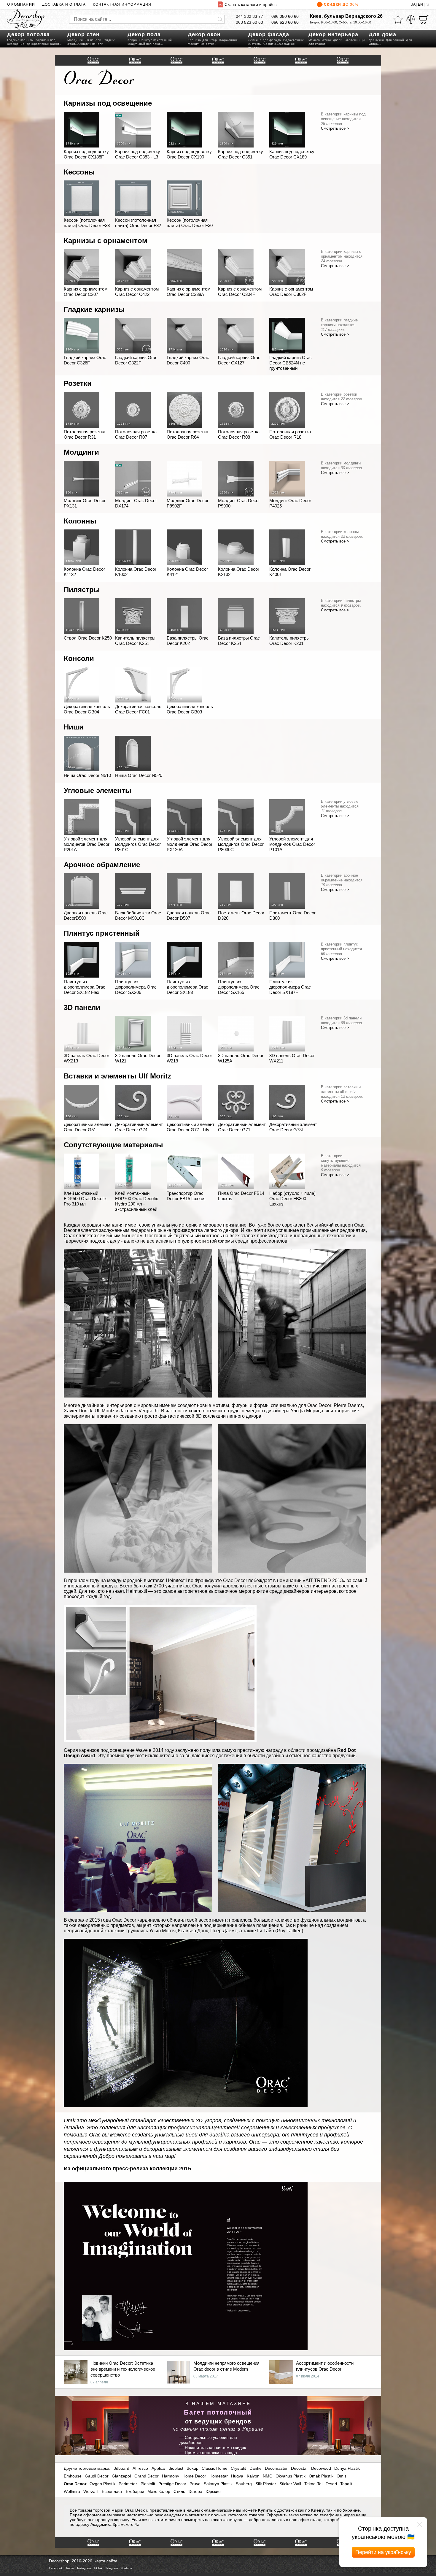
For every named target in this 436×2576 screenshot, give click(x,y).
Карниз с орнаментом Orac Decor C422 (137, 292)
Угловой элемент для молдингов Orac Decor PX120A (190, 844)
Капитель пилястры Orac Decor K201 (289, 641)
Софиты (270, 44)
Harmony (171, 2476)
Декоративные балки (43, 44)
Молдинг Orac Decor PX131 (85, 503)
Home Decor (194, 2476)
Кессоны (79, 172)
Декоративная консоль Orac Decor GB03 (190, 709)
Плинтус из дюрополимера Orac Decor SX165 (239, 987)
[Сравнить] (411, 19)
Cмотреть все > (335, 128)
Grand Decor (147, 2476)
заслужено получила (198, 1750)
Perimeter (128, 2484)
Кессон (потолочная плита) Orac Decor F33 (87, 223)
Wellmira (72, 2491)
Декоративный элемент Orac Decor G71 (242, 1127)
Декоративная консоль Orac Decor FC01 (138, 709)
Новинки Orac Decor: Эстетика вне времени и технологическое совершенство (123, 2369)
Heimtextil (176, 1580)
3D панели (93, 40)
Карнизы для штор (202, 40)
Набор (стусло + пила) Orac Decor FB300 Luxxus (292, 1199)
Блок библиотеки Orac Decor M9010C (138, 915)
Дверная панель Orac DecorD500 (86, 915)
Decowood (321, 2468)
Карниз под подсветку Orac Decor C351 (241, 154)
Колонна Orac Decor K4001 (290, 572)
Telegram (112, 2568)
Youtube (126, 2568)
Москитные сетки (201, 44)
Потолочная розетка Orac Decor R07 (136, 434)
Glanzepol (121, 2476)
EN (420, 4)
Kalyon (253, 2476)
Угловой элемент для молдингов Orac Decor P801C (138, 844)
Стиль (179, 2491)
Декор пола (144, 34)
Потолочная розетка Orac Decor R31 (85, 434)
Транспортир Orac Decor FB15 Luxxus (186, 1196)
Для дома (382, 34)
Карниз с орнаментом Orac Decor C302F (291, 292)
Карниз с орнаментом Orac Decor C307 (86, 292)
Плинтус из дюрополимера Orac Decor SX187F (290, 987)
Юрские (213, 2491)
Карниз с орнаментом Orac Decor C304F (240, 292)
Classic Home (215, 2468)
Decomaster (276, 2468)
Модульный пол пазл (144, 44)
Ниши (74, 727)
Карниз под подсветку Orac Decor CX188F (86, 154)
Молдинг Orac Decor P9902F (188, 503)
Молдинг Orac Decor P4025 (290, 503)
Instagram (84, 2568)
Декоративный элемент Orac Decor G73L (293, 1127)
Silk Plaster (266, 2484)
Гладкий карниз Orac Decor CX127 (239, 360)
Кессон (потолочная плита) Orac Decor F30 (190, 223)
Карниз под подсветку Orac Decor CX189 (292, 154)
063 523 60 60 (249, 22)
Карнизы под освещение (108, 103)
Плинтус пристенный (156, 40)
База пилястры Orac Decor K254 (239, 641)
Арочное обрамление (102, 865)
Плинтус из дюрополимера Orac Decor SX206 (136, 987)
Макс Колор (159, 2491)
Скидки (341, 4)
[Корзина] (424, 19)
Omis (342, 2476)
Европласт (112, 2491)
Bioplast (176, 2468)
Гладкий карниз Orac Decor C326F (85, 360)
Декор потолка (28, 34)
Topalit (346, 2484)
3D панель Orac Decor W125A (241, 1058)
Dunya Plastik (347, 2468)
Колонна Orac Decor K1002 (136, 572)
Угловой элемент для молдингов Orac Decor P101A (292, 844)
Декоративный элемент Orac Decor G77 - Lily (191, 1127)
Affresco (140, 2468)
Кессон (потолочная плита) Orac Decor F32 (138, 223)
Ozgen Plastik (102, 2484)
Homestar (219, 2476)
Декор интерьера (333, 34)
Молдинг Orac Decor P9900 (239, 503)
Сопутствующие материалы (113, 1145)
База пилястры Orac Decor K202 (188, 641)
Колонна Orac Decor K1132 (84, 572)
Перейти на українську (383, 2552)
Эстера (195, 2491)
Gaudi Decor (97, 2476)
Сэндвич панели (91, 44)
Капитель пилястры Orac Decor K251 (135, 641)
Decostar (299, 2468)
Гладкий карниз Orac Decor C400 (188, 360)
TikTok (98, 2568)
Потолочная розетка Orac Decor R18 (290, 434)
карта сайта (106, 2561)
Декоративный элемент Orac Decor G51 (88, 1127)
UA (413, 4)
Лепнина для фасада (265, 40)
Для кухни (376, 40)
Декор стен (83, 34)
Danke (256, 2468)
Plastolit (148, 2484)
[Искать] (220, 19)
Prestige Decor (172, 2484)
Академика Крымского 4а (115, 2524)
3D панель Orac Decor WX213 (86, 1058)
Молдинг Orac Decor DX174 (136, 503)
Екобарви (135, 2491)
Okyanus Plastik (291, 2476)
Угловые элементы (98, 790)
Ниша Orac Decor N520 (139, 775)
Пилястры (82, 590)
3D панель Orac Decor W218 (189, 1058)
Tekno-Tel (313, 2484)
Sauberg (244, 2484)
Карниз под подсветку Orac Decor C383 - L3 (138, 154)
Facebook (56, 2568)
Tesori (331, 2484)
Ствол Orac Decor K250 (88, 638)
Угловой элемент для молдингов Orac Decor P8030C (241, 844)
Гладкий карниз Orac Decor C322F (136, 360)
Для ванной (395, 40)
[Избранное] (398, 19)
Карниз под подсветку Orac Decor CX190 (189, 154)
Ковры (132, 40)
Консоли (79, 658)
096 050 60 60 (285, 16)
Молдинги (75, 40)
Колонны (80, 521)
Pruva (195, 2484)
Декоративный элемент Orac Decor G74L (139, 1127)
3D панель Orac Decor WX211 (292, 1058)
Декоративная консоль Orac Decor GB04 (87, 709)
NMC (268, 2476)
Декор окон (204, 34)
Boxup (192, 2468)
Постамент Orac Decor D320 (241, 915)
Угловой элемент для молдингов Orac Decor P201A (87, 844)
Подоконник (228, 40)
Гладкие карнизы (20, 40)
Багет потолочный (218, 2412)
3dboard (121, 2468)
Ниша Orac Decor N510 (87, 775)
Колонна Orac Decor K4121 (187, 572)
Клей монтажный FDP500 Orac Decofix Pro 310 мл (85, 1199)
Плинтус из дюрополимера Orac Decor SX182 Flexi (85, 987)
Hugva (237, 2476)
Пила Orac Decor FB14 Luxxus (241, 1196)
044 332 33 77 (249, 16)
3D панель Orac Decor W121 (138, 1058)
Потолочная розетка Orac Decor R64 (187, 434)
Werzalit (91, 2491)
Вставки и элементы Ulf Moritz (117, 1076)
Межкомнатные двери (326, 40)
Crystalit (238, 2468)
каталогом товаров (246, 2515)
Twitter (70, 2568)
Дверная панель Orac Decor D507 (189, 915)
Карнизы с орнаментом (106, 241)
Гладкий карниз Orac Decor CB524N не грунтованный (291, 363)
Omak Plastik (321, 2476)
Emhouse (73, 2476)
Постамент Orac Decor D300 (292, 915)
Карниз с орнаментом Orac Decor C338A (188, 292)
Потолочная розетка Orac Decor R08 (239, 434)
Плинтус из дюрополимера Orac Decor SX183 (187, 987)
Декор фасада (269, 34)
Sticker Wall (290, 2484)
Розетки (78, 383)
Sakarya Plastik (218, 2484)
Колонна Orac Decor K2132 (239, 572)
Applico (158, 2468)
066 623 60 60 (285, 22)
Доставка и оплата (64, 4)
